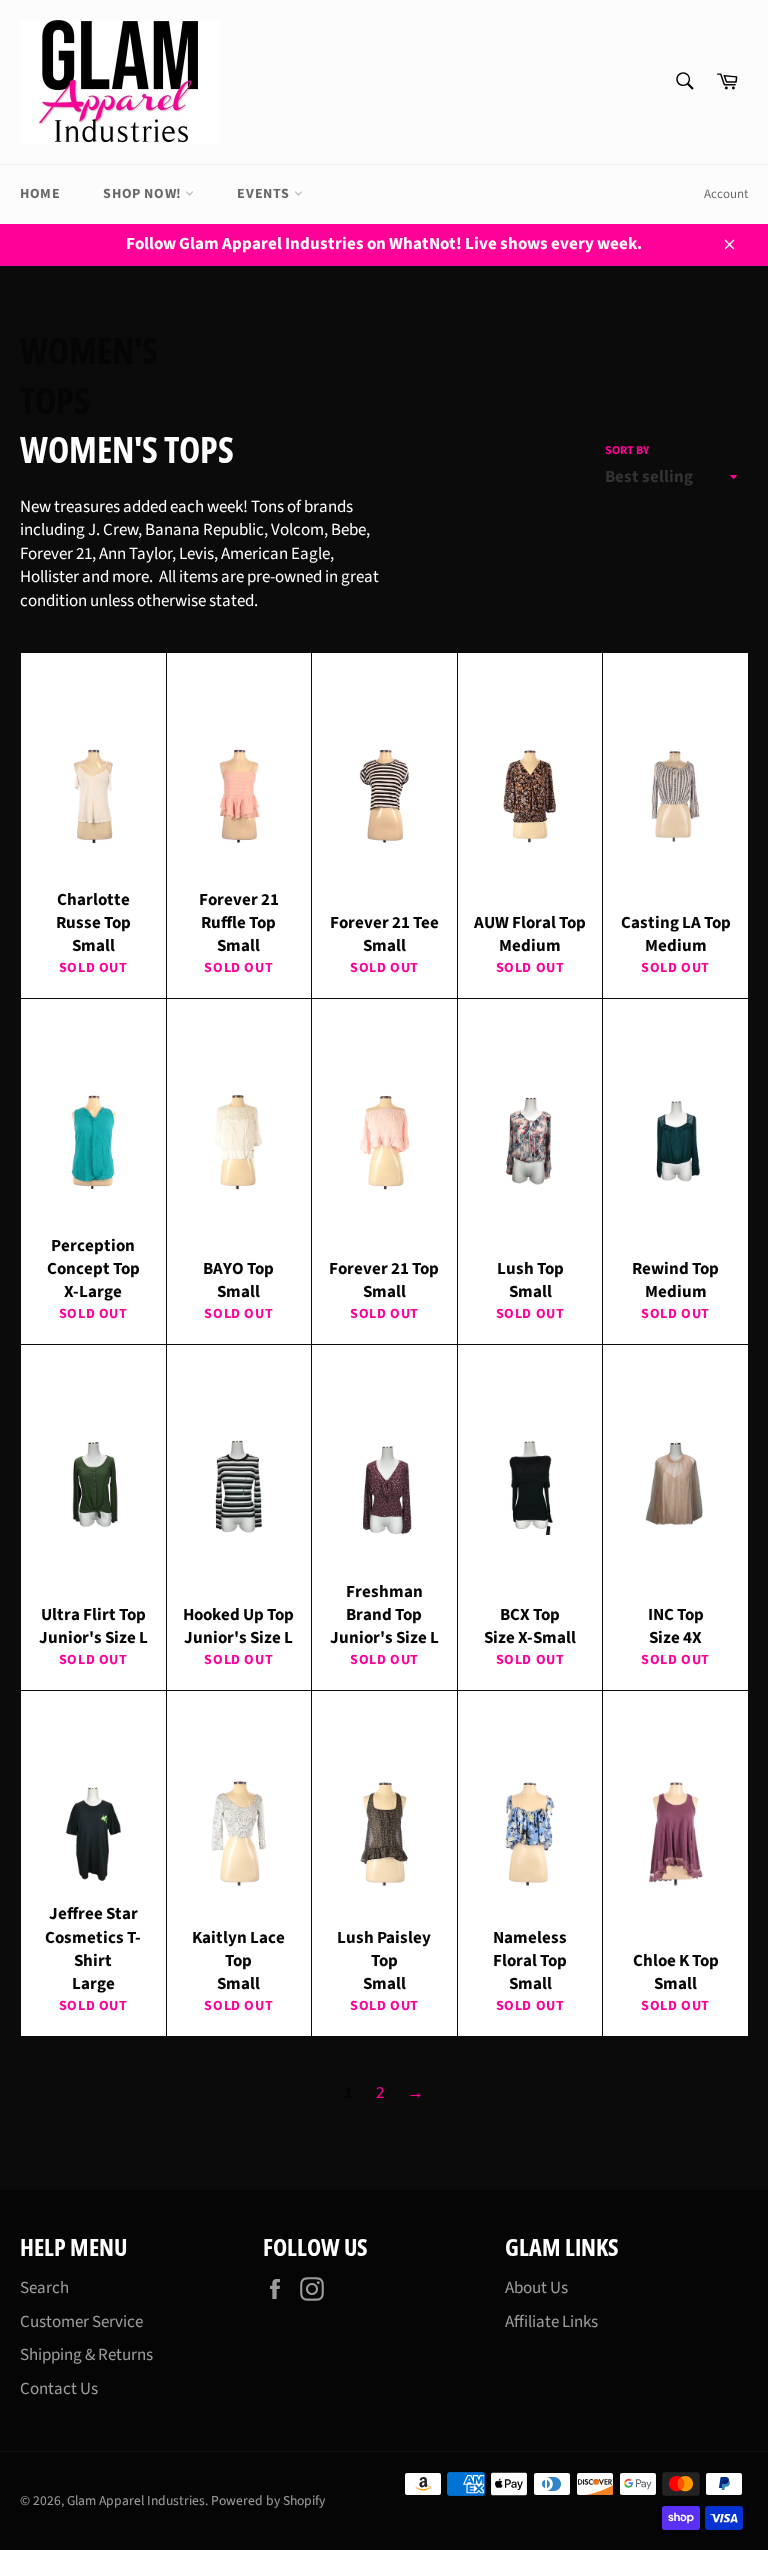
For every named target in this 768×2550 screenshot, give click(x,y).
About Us (536, 2288)
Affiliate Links (551, 2322)
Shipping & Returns (86, 2355)
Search (44, 2288)
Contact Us (59, 2389)
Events (265, 194)
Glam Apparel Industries (136, 2500)
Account (726, 194)
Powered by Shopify (268, 2500)
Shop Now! (144, 194)
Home (40, 194)
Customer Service (81, 2322)
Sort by (627, 451)
